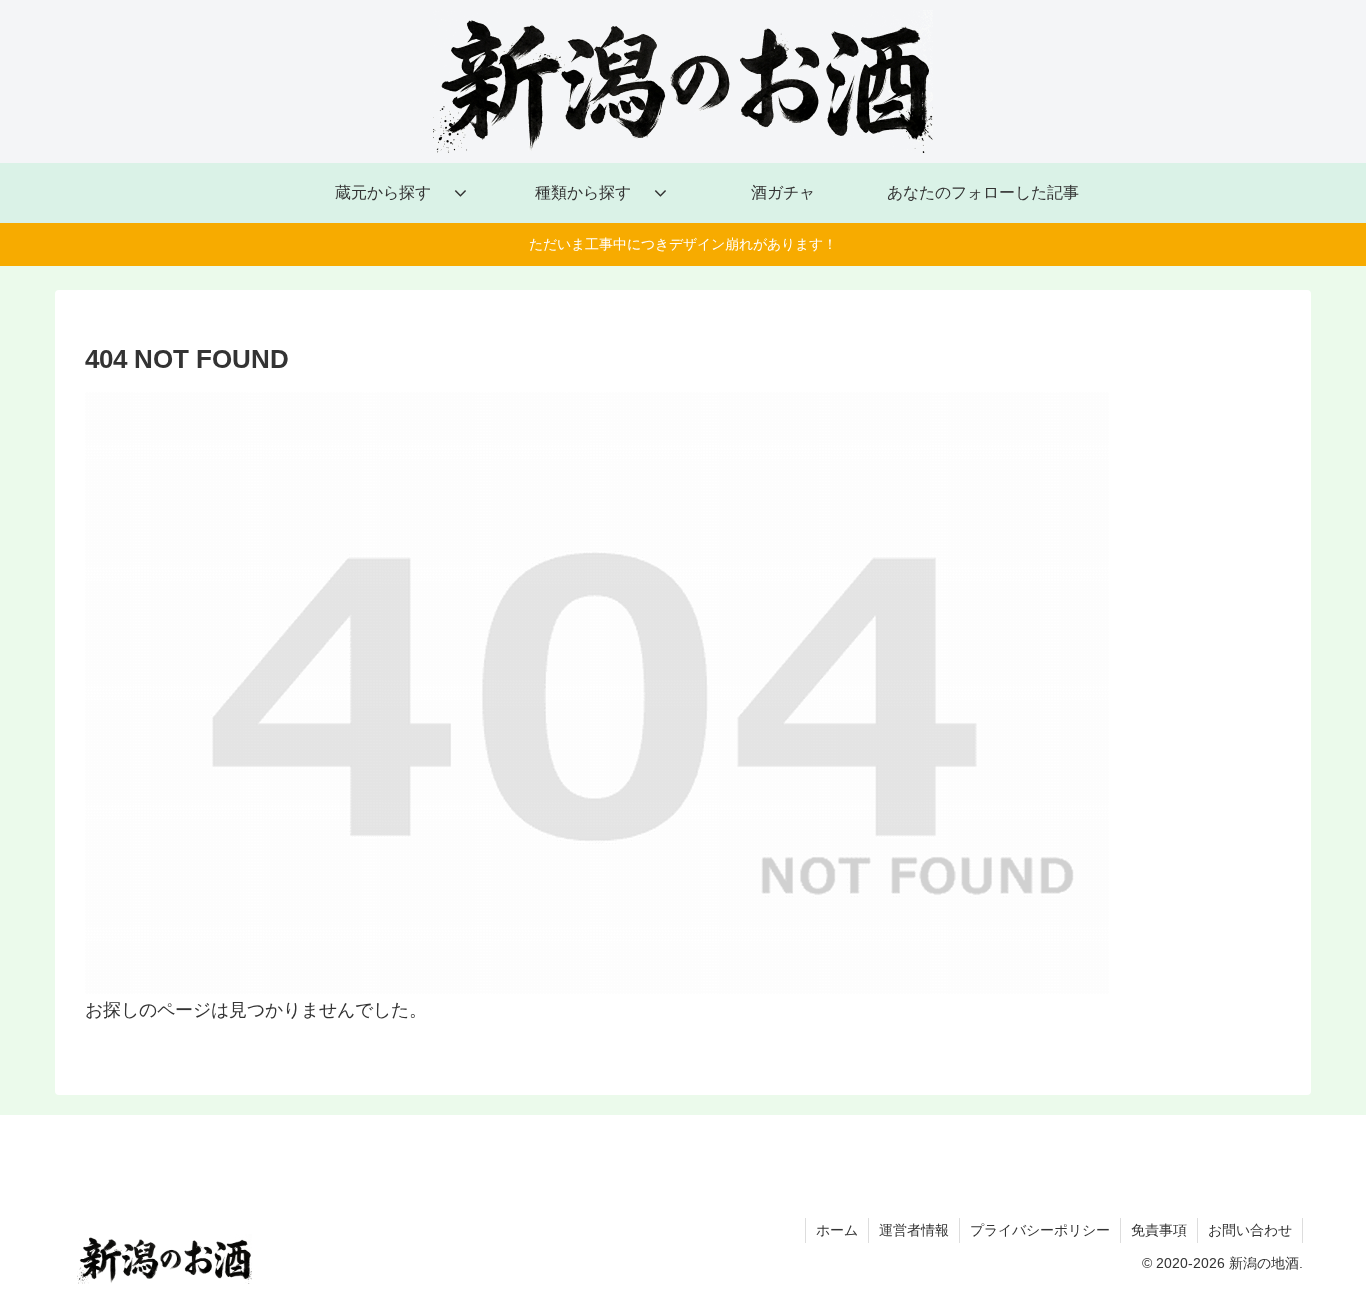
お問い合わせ (1250, 1230)
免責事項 (1159, 1230)
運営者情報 (914, 1230)
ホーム (837, 1230)
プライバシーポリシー (1040, 1230)
